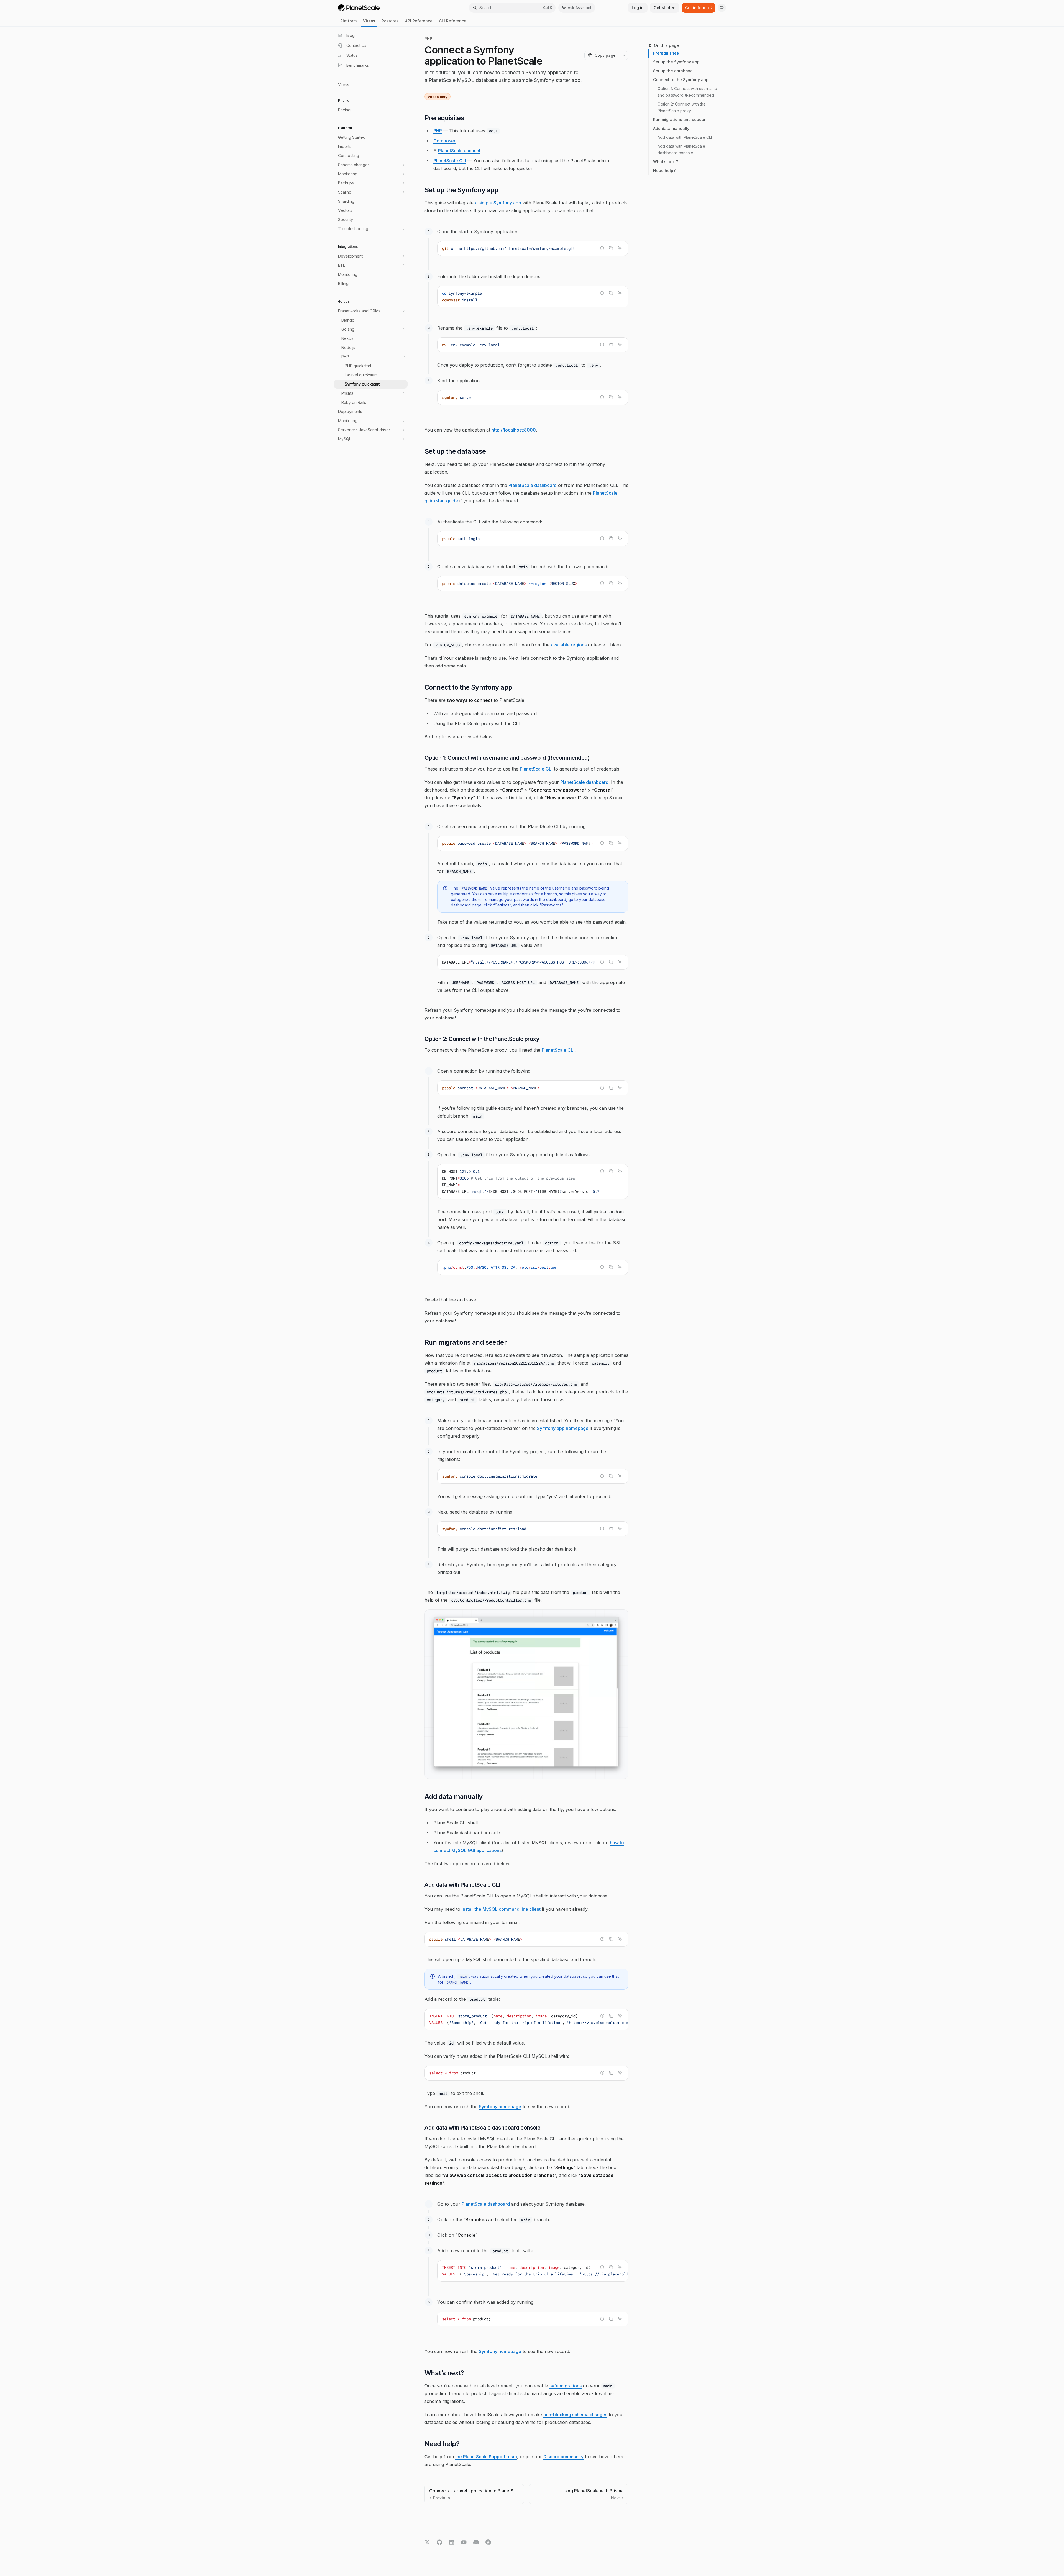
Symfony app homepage (563, 1428)
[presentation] (533, 843)
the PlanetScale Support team (486, 2457)
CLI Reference (453, 21)
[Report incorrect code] (602, 248)
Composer (444, 141)
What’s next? (666, 162)
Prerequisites (666, 53)
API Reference (419, 21)
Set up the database (673, 71)
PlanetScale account (459, 151)
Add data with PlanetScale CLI (685, 137)
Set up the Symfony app (676, 62)
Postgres (390, 21)
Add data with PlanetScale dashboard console (682, 149)
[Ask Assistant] (620, 248)
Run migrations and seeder (679, 120)
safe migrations (566, 2386)
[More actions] (624, 55)
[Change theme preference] (722, 8)
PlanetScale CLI (450, 161)
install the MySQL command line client (501, 1909)
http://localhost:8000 (514, 430)
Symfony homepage (500, 2107)
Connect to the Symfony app (681, 80)
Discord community (563, 2457)
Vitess (369, 21)
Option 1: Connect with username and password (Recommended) (688, 92)
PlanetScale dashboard (533, 485)
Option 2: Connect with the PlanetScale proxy (682, 107)
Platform (348, 21)
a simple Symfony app (498, 203)
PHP (438, 131)
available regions (569, 645)
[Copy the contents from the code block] (611, 248)
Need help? (664, 170)
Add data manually (671, 128)
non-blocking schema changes (575, 2415)
